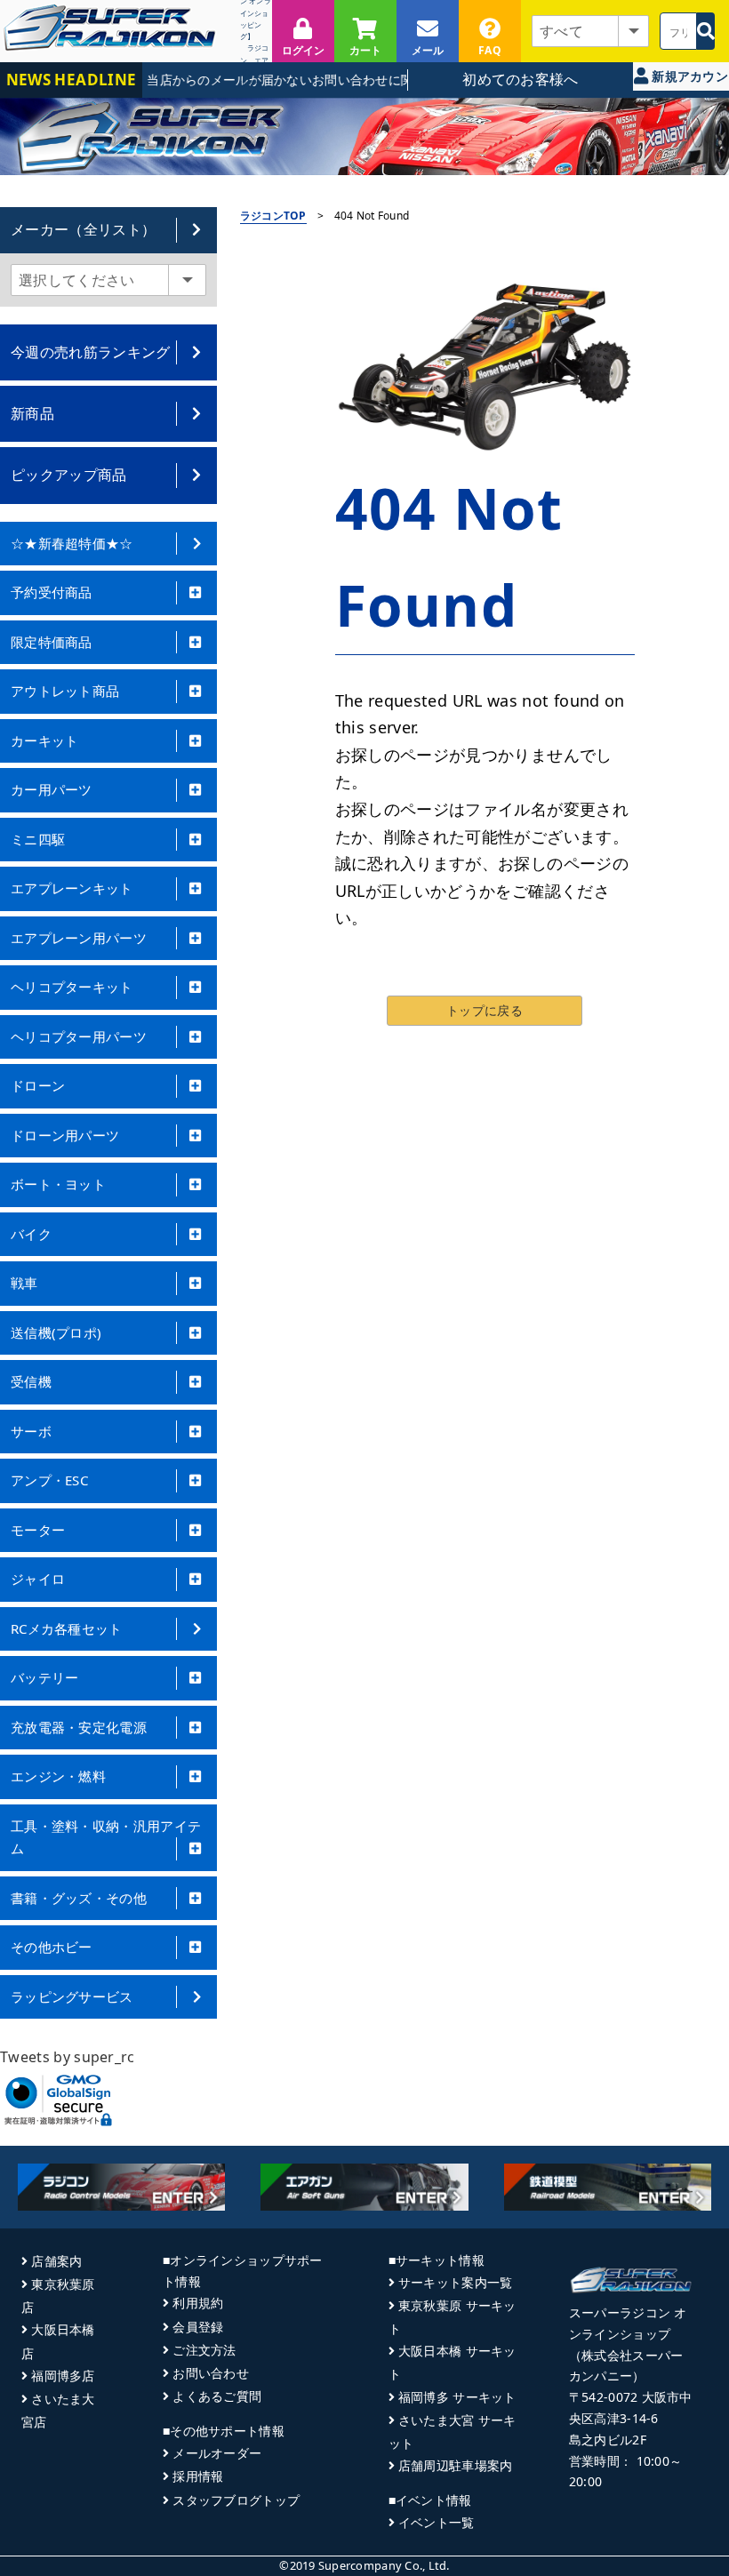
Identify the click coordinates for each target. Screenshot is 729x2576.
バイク (31, 1234)
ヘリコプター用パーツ (79, 1036)
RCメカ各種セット (67, 1628)
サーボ (31, 1431)
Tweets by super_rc (68, 2057)
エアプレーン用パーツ (79, 938)
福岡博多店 (63, 2376)
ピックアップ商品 (69, 475)
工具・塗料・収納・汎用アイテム (106, 1837)
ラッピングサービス (72, 1996)
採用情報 (198, 2476)
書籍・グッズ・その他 (79, 1898)
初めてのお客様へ (521, 79)
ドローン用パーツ (65, 1135)
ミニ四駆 (38, 839)
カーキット (45, 740)
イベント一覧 (437, 2522)
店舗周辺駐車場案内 (456, 2465)
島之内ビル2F (608, 2440)
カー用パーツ (52, 789)
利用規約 (198, 2303)
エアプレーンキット (72, 888)
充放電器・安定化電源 (79, 1727)
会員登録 (198, 2327)
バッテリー (45, 1677)
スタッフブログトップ (236, 2500)
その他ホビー (52, 1947)
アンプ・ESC (49, 1480)
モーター (38, 1530)
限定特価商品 (52, 642)
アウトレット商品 (65, 691)
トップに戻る (485, 1010)
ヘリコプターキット (72, 987)
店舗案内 (56, 2261)
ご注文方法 (204, 2350)
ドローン (38, 1085)
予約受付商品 (52, 592)
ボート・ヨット (58, 1184)
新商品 (32, 413)
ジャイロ (38, 1579)
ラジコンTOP (273, 216)
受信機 (31, 1381)
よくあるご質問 (217, 2396)
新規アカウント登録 (688, 79)
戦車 (24, 1283)
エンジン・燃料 (58, 1776)
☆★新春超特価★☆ (72, 543)
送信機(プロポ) (56, 1332)
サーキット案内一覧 (456, 2282)
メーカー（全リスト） (83, 229)
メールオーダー (217, 2453)
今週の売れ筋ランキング (91, 352)
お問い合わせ (211, 2373)
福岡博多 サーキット (457, 2397)
